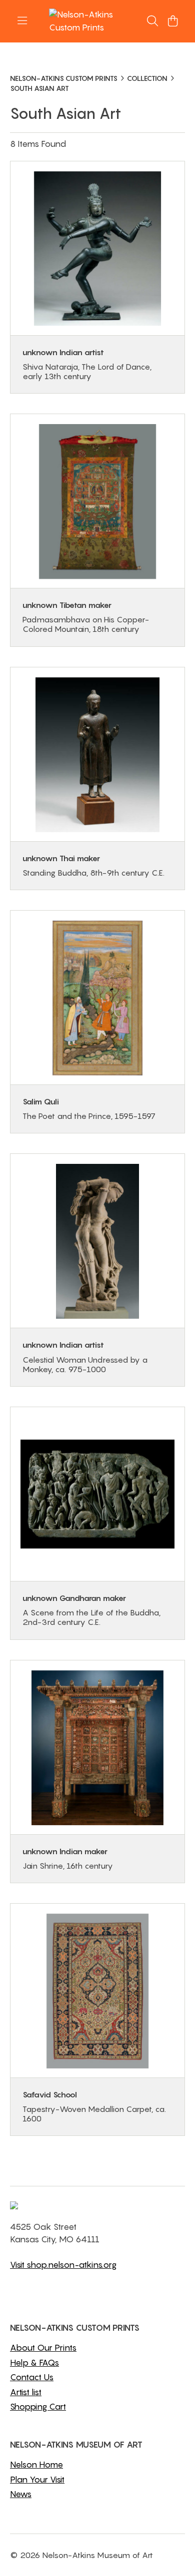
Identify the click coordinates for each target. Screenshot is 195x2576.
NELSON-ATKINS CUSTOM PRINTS (64, 78)
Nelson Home (36, 2465)
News (21, 2494)
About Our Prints (43, 2348)
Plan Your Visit (37, 2480)
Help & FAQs (34, 2363)
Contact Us (32, 2377)
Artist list (26, 2392)
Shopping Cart (38, 2407)
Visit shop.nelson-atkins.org (63, 2265)
